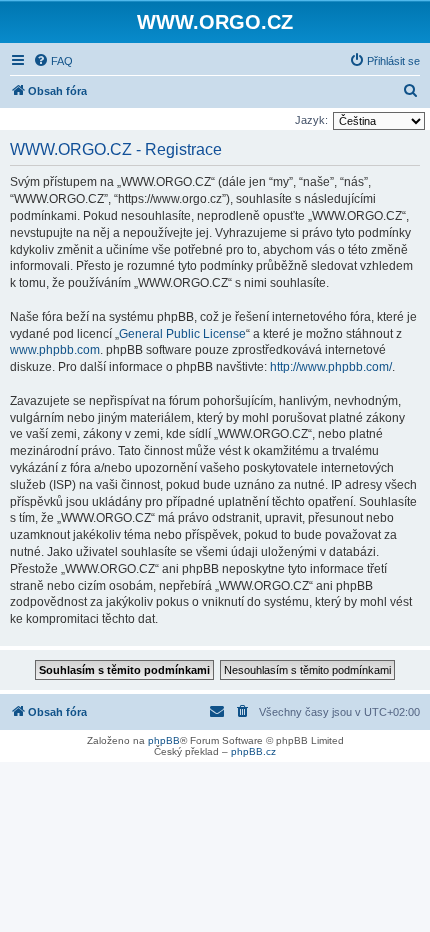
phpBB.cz (253, 751)
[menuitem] (53, 61)
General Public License (182, 334)
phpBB (164, 740)
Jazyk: (311, 120)
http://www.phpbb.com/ (331, 367)
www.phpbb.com (55, 350)
